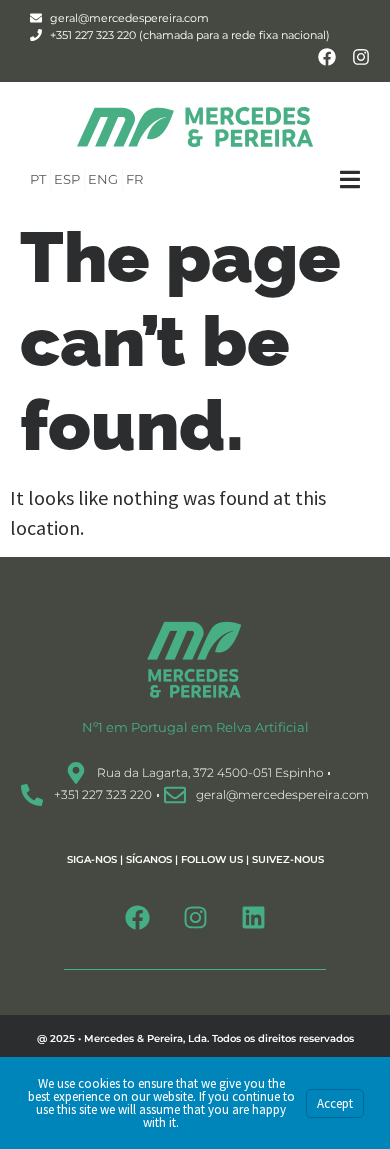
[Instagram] (360, 57)
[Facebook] (326, 57)
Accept (335, 1103)
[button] (365, 179)
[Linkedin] (253, 917)
